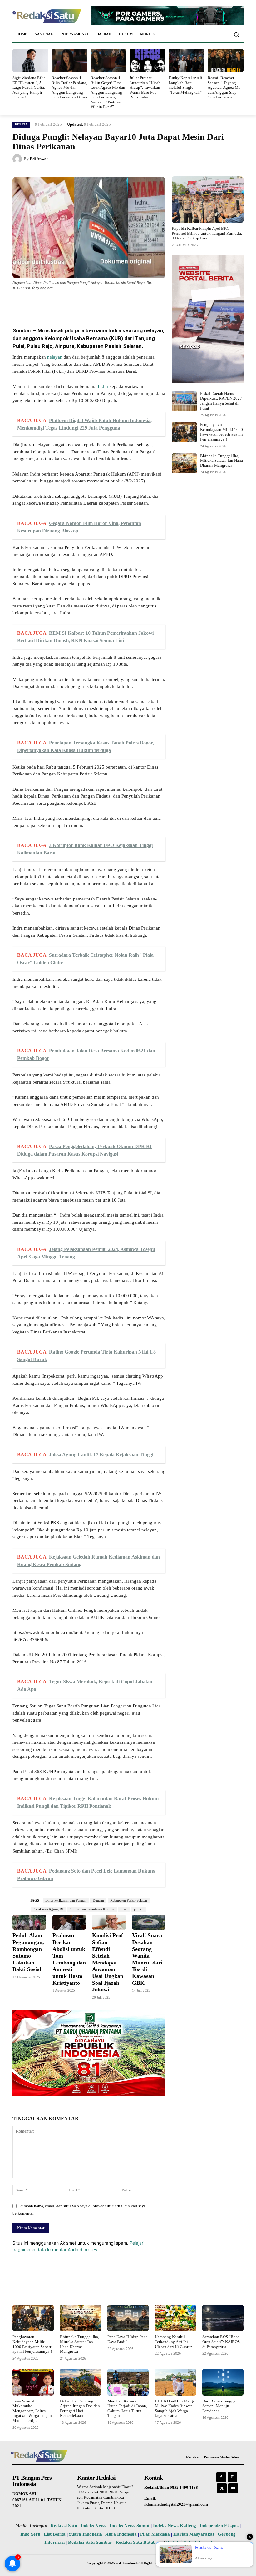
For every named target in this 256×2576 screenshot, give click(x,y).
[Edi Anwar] (18, 159)
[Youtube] (233, 2488)
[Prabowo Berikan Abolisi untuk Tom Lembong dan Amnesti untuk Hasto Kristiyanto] (69, 1922)
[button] (236, 34)
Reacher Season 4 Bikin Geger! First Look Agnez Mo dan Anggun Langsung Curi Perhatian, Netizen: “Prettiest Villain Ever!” (108, 92)
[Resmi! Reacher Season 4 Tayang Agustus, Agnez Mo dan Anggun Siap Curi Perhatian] (226, 60)
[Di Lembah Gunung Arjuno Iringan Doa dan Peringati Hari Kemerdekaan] (81, 2382)
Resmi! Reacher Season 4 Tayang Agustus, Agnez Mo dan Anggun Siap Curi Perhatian (224, 87)
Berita (21, 124)
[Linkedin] (101, 305)
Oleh (124, 1909)
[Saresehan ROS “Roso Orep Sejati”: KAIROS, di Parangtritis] (223, 2318)
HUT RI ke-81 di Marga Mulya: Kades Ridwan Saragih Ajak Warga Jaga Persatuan (175, 2408)
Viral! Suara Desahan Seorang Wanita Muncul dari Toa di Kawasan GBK (147, 1959)
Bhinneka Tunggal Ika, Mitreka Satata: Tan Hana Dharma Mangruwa (222, 461)
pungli (139, 1909)
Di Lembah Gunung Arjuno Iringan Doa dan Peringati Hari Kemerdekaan (80, 2408)
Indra (103, 386)
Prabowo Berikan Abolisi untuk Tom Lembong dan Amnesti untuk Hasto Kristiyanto (69, 1959)
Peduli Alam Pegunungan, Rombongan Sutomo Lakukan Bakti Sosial (28, 1952)
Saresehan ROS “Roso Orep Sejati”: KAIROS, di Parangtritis (222, 2342)
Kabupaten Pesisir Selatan (129, 1900)
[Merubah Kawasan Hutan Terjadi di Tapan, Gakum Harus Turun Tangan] (128, 2382)
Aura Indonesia (121, 2534)
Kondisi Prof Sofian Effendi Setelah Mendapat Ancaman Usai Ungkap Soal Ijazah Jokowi (108, 1962)
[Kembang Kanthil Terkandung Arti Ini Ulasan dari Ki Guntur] (175, 2318)
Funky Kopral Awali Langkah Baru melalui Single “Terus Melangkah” (185, 85)
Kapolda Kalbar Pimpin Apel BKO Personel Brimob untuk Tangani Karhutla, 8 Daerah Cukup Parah (207, 233)
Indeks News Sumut (130, 2526)
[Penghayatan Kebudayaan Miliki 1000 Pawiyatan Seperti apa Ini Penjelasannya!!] (184, 432)
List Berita (55, 2534)
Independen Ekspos (219, 2526)
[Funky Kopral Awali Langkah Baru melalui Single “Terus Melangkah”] (187, 60)
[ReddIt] (116, 305)
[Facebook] (58, 305)
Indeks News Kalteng (175, 2526)
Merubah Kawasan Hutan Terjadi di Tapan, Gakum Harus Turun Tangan (127, 2408)
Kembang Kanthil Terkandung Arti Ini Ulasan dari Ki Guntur (173, 2342)
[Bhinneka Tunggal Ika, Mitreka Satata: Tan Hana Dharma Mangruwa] (184, 463)
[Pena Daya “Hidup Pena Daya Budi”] (128, 2318)
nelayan (55, 357)
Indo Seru (30, 2534)
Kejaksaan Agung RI (48, 1909)
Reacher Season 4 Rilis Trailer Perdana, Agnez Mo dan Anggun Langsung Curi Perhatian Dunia (69, 87)
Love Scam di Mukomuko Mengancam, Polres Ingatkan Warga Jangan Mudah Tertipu (32, 2411)
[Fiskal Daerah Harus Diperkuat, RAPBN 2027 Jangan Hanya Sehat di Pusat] (184, 401)
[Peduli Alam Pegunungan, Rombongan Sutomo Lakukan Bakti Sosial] (29, 1922)
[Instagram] (232, 2477)
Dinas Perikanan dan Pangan (66, 1900)
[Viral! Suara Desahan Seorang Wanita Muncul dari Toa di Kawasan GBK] (149, 1922)
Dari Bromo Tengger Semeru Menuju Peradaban (219, 2406)
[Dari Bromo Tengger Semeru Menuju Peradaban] (223, 2382)
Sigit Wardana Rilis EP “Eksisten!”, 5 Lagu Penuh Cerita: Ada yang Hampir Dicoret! (29, 87)
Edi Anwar (39, 159)
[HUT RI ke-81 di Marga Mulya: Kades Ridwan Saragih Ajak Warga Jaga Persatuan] (175, 2382)
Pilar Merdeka (155, 2534)
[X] (72, 305)
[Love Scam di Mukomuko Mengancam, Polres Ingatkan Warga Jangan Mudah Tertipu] (33, 2382)
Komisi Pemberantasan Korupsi (92, 1909)
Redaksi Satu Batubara (139, 2542)
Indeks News (93, 2526)
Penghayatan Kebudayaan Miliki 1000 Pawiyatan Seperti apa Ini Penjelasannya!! (222, 432)
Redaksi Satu (64, 2526)
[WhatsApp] (87, 305)
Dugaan (98, 1900)
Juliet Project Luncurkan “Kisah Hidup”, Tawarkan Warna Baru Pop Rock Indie (145, 87)
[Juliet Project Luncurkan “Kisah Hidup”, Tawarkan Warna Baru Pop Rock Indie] (148, 60)
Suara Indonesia (86, 2534)
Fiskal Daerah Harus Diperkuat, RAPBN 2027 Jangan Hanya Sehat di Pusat (221, 401)
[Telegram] (130, 305)
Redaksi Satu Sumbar (91, 2542)
